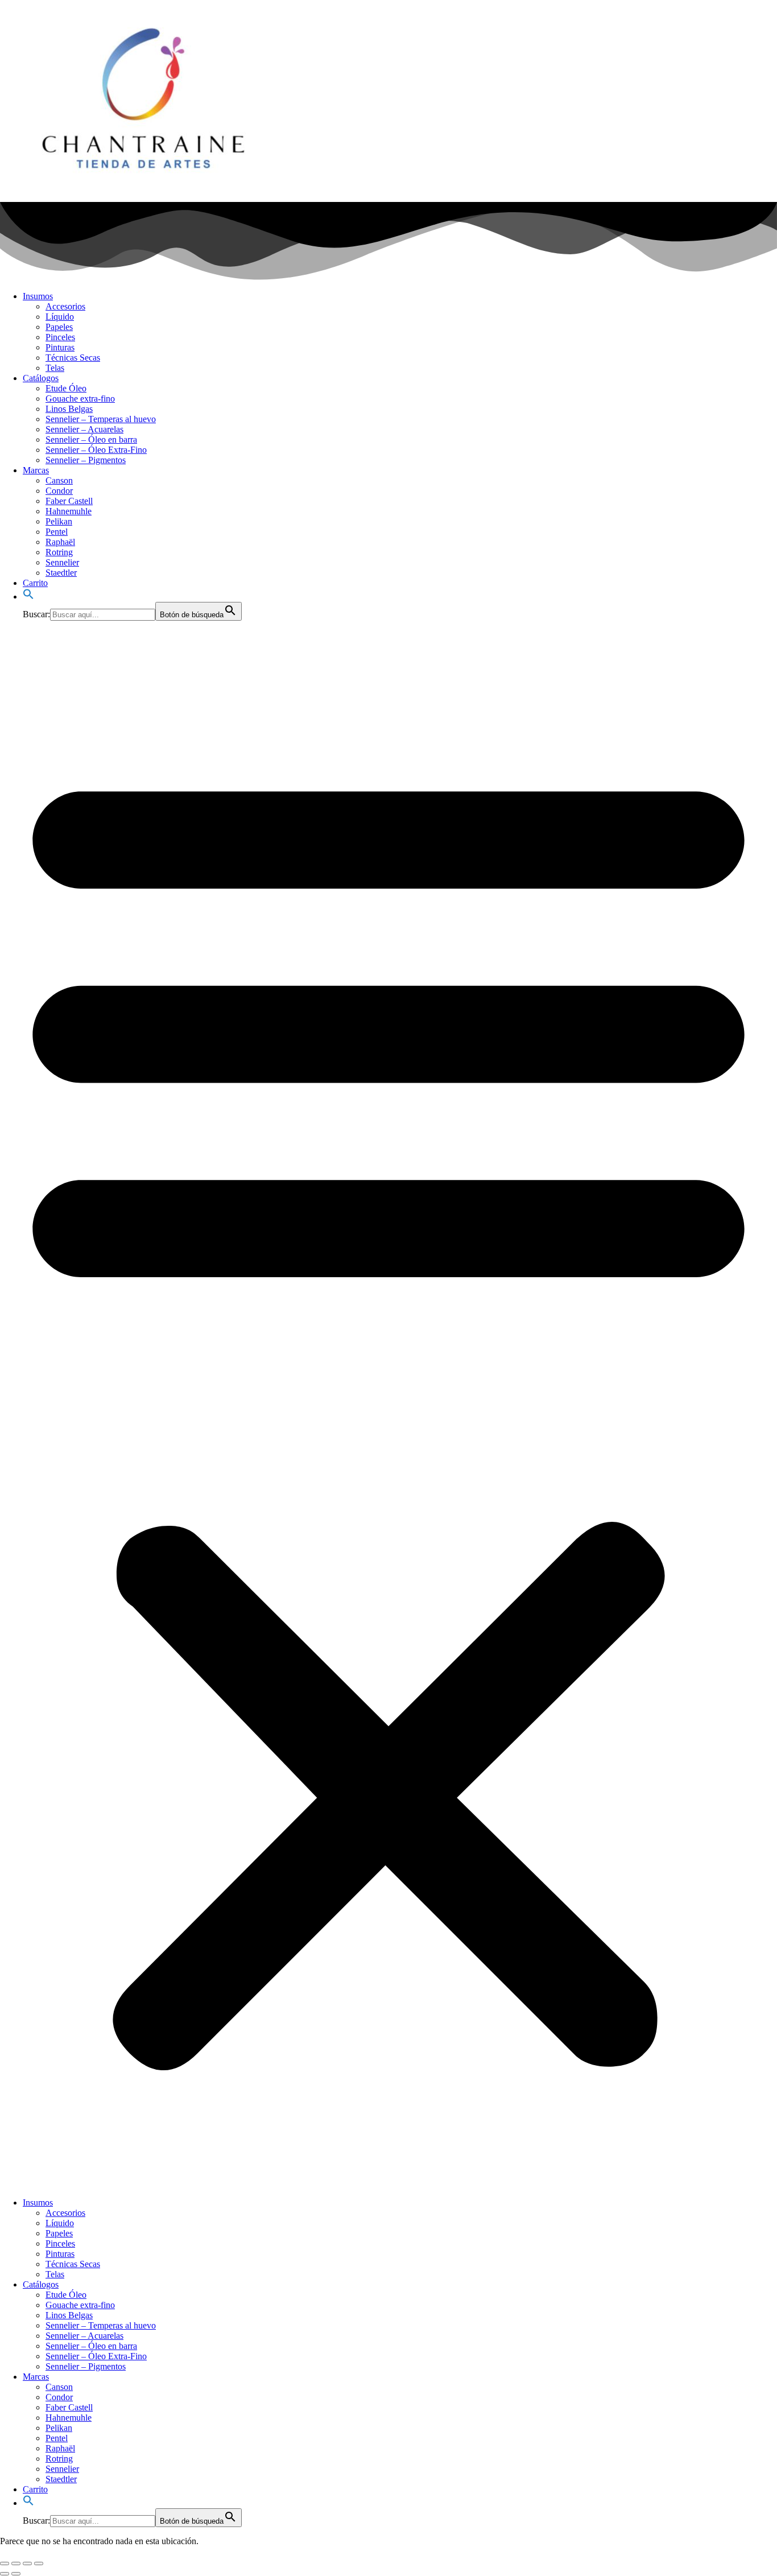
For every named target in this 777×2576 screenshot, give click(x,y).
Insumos (38, 296)
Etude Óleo (66, 388)
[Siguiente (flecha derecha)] (16, 2574)
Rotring (59, 552)
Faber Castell (69, 501)
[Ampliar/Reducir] (5, 2563)
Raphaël (60, 542)
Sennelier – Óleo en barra (91, 439)
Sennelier (62, 562)
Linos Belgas (69, 409)
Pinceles (60, 337)
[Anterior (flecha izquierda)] (5, 2574)
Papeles (59, 327)
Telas (55, 368)
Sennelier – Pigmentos (86, 460)
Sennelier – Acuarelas (84, 429)
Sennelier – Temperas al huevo (101, 419)
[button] (28, 596)
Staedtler (61, 573)
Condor (59, 491)
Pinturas (60, 347)
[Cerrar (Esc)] (39, 2563)
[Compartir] (27, 2563)
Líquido (60, 317)
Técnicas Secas (73, 358)
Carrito (35, 583)
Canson (59, 480)
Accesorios (65, 306)
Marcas (36, 470)
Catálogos (41, 378)
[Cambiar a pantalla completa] (16, 2563)
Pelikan (59, 521)
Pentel (57, 532)
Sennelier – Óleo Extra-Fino (96, 450)
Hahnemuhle (69, 511)
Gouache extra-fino (80, 399)
